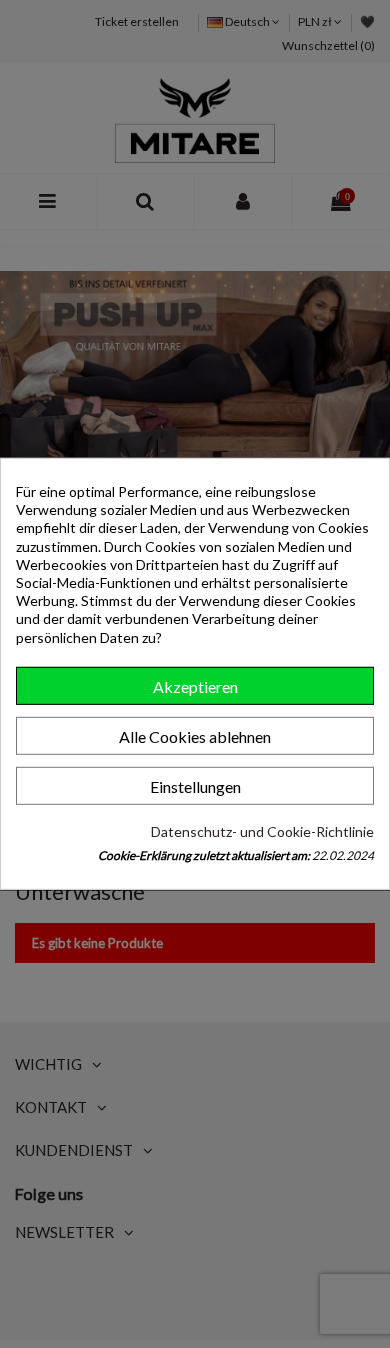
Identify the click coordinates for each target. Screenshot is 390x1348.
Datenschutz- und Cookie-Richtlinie (262, 831)
